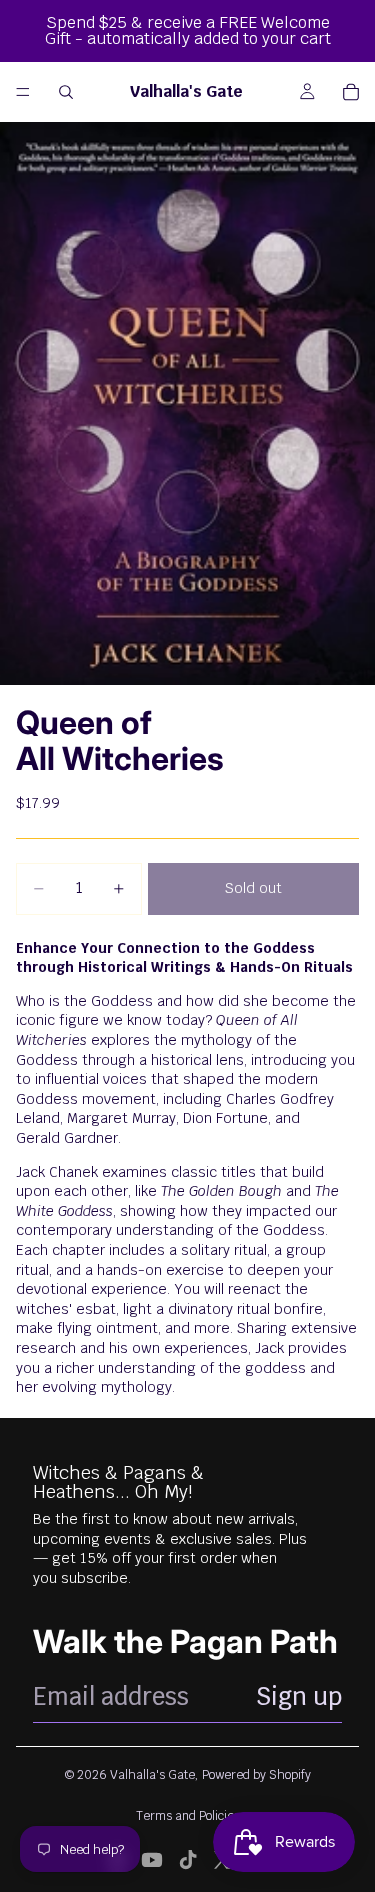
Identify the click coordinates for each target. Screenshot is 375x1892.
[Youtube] (152, 1860)
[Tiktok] (188, 1860)
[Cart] (351, 92)
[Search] (66, 92)
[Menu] (23, 92)
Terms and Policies (188, 1816)
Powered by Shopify (256, 1775)
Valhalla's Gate (152, 1775)
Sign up (299, 1696)
